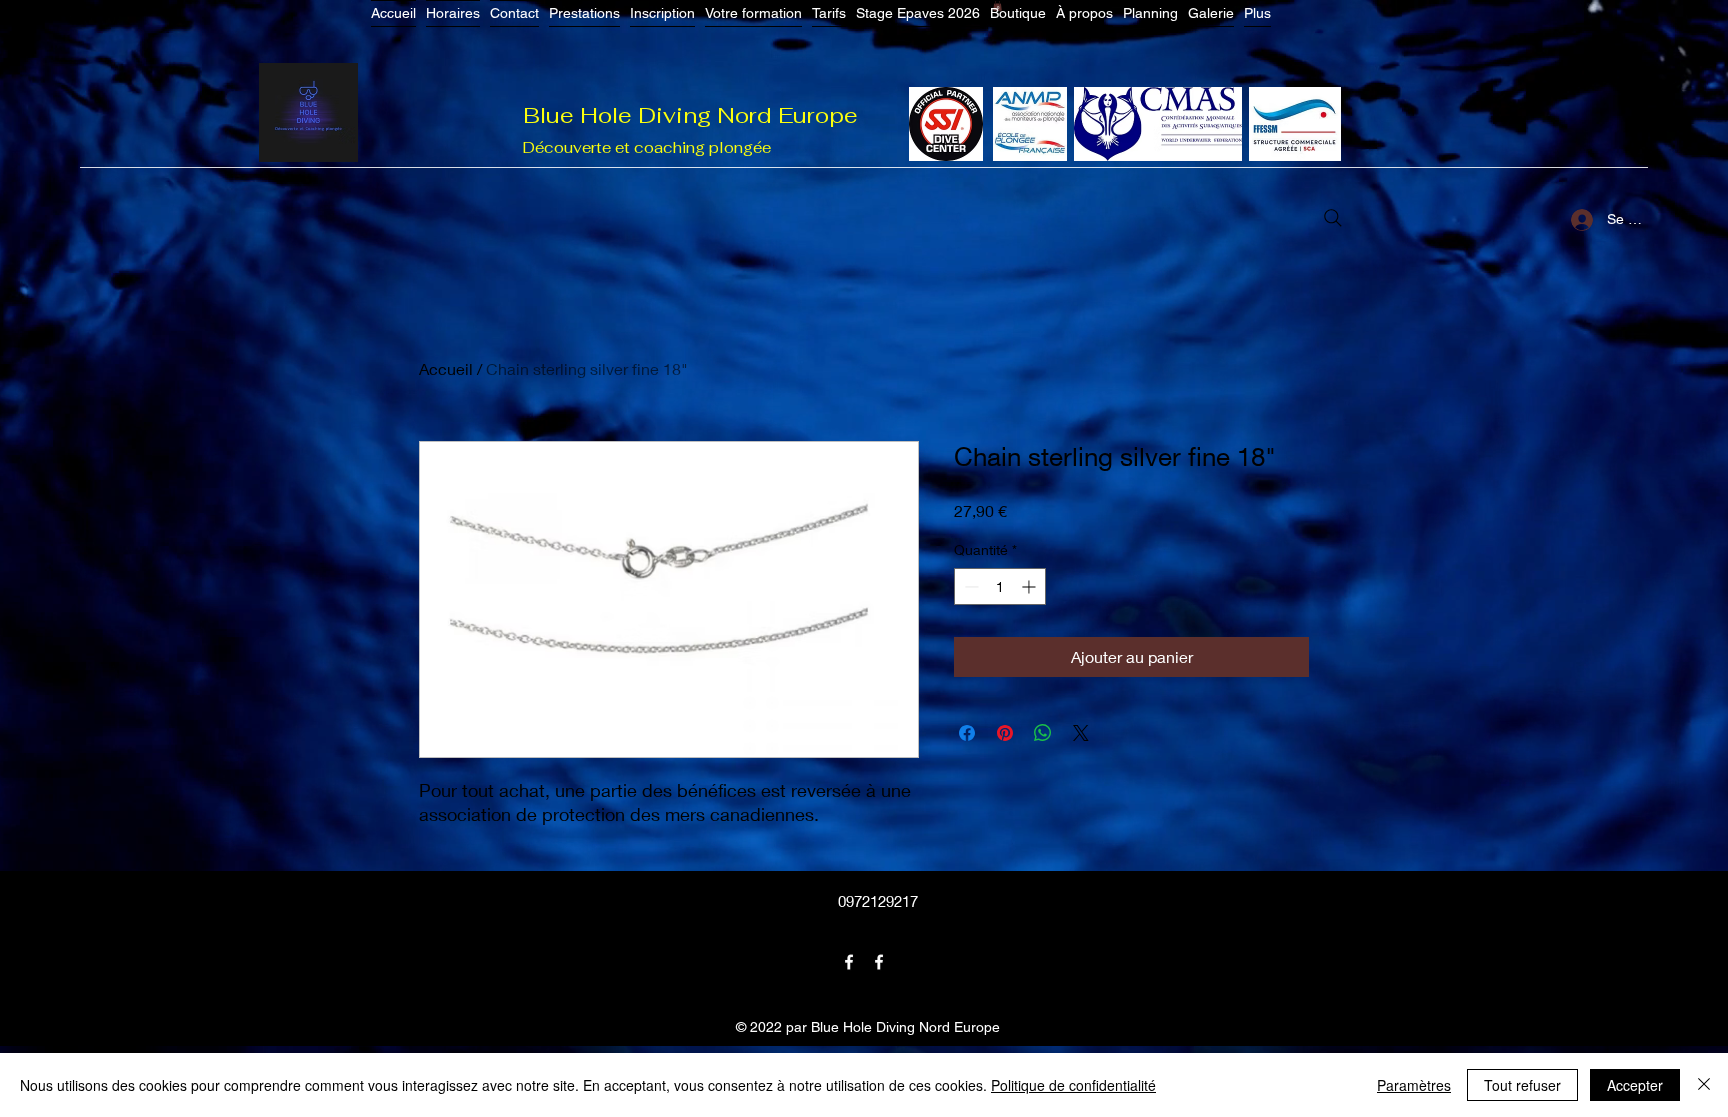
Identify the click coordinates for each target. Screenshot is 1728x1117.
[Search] (1333, 218)
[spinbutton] (1000, 586)
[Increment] (1030, 586)
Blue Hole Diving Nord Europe (690, 115)
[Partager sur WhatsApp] (1043, 733)
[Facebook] (849, 962)
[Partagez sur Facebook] (967, 733)
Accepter (1635, 1085)
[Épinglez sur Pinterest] (1005, 733)
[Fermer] (1704, 1085)
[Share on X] (1081, 733)
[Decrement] (969, 586)
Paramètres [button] (1414, 1085)
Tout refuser (1522, 1085)
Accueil (446, 368)
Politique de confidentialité (1073, 1085)
